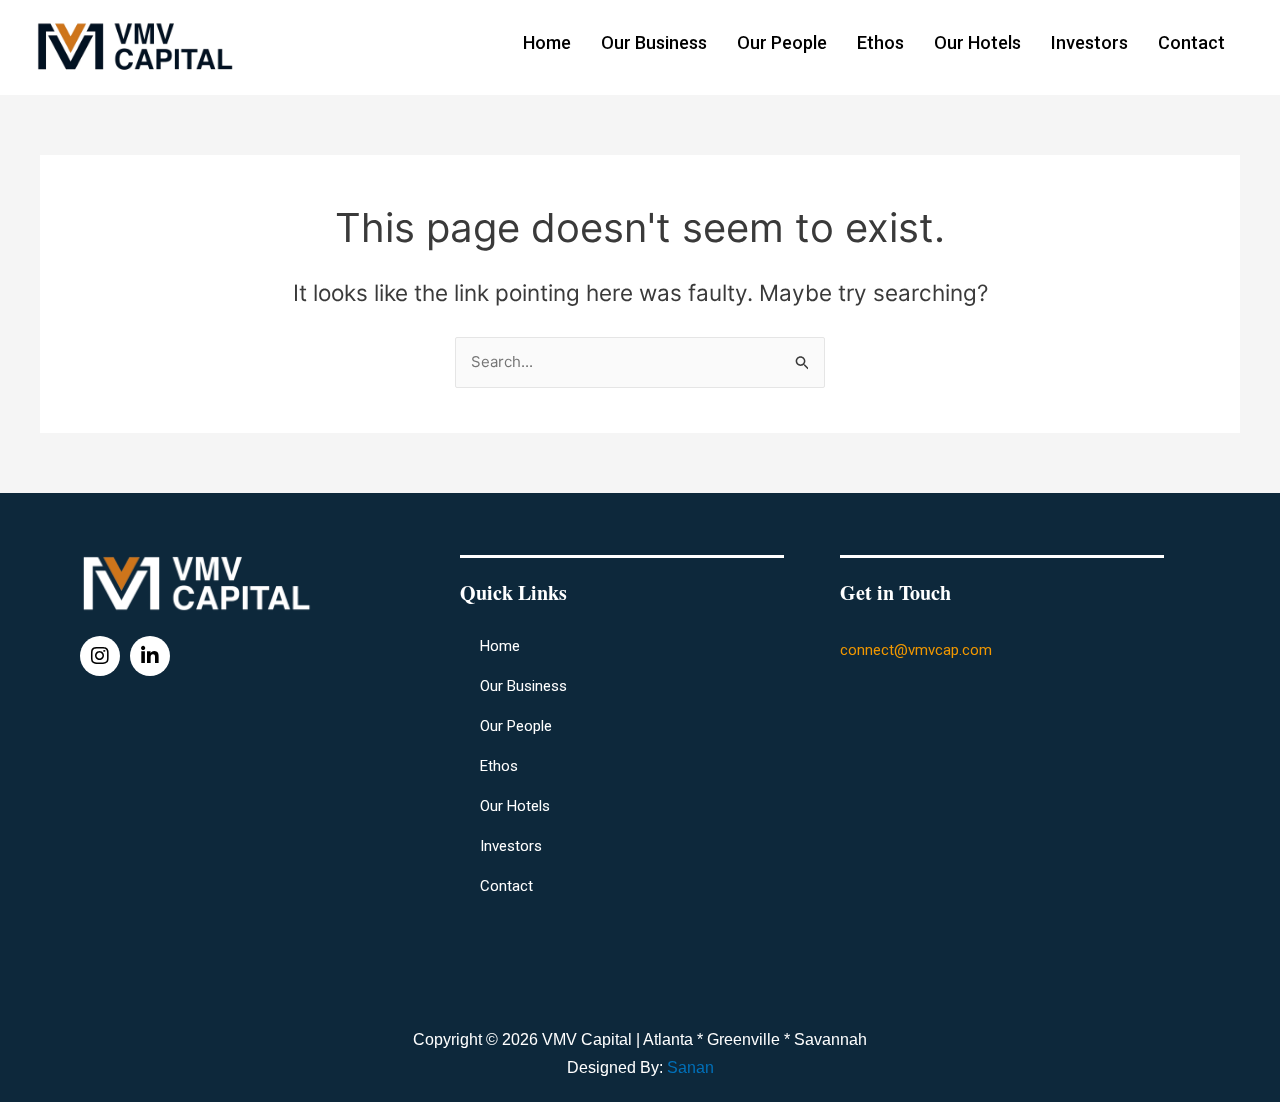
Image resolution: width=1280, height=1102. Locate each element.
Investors (1089, 42)
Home (547, 42)
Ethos (880, 42)
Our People (782, 42)
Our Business (654, 42)
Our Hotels (977, 42)
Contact (1191, 42)
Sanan (690, 1067)
